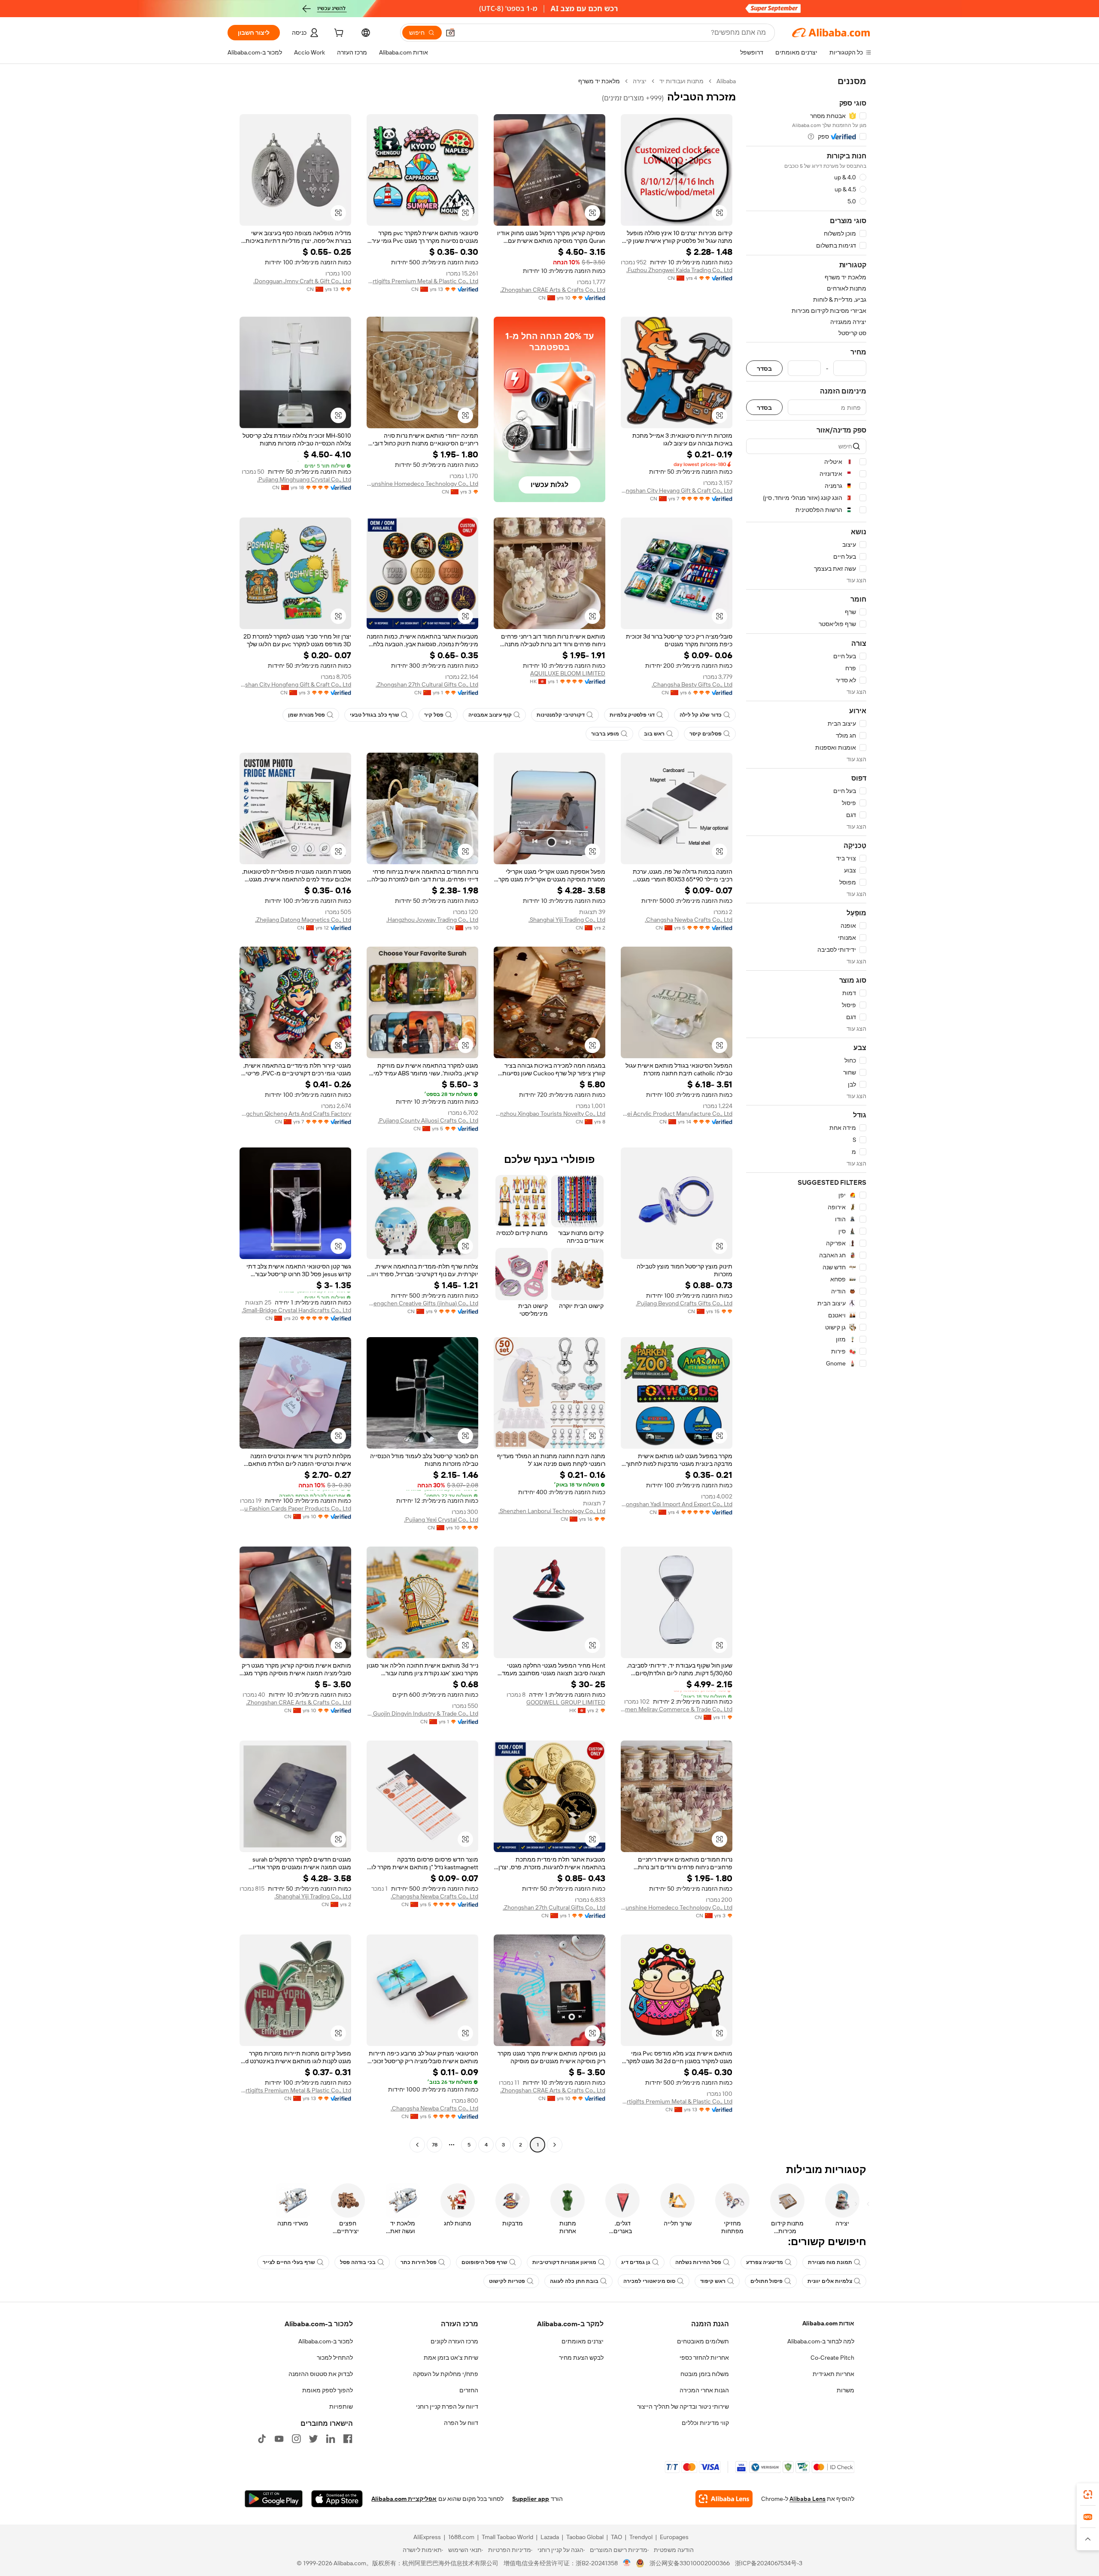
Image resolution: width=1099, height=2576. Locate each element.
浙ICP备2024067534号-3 (769, 2563)
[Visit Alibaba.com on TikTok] (262, 2439)
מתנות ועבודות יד (682, 81)
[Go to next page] (417, 2145)
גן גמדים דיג (636, 2262)
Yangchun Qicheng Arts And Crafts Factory (295, 1114)
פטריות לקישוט (507, 2281)
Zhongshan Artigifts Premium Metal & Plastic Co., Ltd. (422, 281)
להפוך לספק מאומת (328, 2390)
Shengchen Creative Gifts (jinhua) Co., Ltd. (422, 1303)
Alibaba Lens (808, 2499)
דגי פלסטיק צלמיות (632, 715)
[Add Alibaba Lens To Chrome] (724, 2499)
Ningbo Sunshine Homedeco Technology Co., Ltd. (422, 484)
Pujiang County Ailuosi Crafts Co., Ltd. (428, 1120)
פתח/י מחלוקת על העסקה (446, 2374)
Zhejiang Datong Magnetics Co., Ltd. (303, 920)
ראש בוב (654, 734)
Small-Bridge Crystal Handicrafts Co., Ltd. (296, 1310)
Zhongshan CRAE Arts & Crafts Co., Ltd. (553, 290)
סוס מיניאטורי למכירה (649, 2281)
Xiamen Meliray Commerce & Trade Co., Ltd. (677, 1709)
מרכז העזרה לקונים (454, 2341)
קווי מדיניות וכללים (705, 2423)
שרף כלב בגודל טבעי (375, 715)
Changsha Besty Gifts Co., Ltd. (692, 684)
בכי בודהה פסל (358, 2262)
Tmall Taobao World (507, 2537)
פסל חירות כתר (419, 2262)
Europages (674, 2537)
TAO (616, 2537)
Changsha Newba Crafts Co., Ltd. (689, 920)
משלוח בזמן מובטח (705, 2374)
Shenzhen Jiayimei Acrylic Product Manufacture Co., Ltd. (677, 1114)
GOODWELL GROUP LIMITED (566, 1702)
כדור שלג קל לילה (701, 715)
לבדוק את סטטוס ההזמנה (321, 2374)
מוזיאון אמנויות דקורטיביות (564, 2262)
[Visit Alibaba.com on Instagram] (296, 2439)
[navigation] (806, 1114)
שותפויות (341, 2406)
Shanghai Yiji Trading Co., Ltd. (567, 920)
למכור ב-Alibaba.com (326, 2341)
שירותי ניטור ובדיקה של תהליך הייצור (683, 2406)
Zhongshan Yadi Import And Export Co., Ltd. (677, 1504)
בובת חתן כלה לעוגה (574, 2281)
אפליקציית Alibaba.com (404, 2499)
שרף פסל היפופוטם (484, 2262)
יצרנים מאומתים (583, 2341)
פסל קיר (434, 715)
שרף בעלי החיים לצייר (289, 2262)
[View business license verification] (627, 2563)
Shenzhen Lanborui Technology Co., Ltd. (552, 1511)
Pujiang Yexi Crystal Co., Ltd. (441, 1520)
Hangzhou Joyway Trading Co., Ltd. (432, 920)
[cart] (338, 34)
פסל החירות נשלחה (698, 2262)
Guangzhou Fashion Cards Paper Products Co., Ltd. (295, 1508)
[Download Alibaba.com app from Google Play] (274, 2499)
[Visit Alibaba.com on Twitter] (313, 2439)
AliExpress (427, 2537)
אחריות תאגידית (833, 2374)
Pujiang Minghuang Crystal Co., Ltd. (304, 479)
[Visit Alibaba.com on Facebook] (348, 2439)
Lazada (550, 2537)
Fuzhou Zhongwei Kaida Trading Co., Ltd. (679, 270)
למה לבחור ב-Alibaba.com (821, 2341)
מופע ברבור (605, 734)
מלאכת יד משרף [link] (599, 81)
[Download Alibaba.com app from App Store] (337, 2499)
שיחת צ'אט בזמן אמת (451, 2358)
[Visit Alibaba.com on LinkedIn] (331, 2439)
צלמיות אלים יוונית (830, 2281)
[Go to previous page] (555, 2145)
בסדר (764, 368)
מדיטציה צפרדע (765, 2262)
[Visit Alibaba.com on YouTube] (279, 2439)
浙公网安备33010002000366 (690, 2563)
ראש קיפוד (713, 2281)
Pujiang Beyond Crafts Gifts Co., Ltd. (684, 1303)
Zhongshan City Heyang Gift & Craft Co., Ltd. (677, 490)
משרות (846, 2390)
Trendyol (641, 2537)
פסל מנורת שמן (307, 715)
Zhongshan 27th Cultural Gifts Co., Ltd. (427, 684)
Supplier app (531, 2499)
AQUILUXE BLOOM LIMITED (568, 673)
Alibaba (726, 81)
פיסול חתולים (767, 2281)
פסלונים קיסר (706, 734)
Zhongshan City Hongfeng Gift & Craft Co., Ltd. (295, 684)
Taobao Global (585, 2537)
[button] (450, 33)
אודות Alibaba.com (828, 2323)
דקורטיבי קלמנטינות (561, 715)
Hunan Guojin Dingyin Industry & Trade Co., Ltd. (422, 1713)
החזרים (469, 2390)
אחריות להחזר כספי (704, 2358)
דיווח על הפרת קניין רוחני (447, 2406)
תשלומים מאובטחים (703, 2341)
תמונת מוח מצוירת (830, 2262)
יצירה (640, 81)
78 (435, 2145)
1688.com (461, 2537)
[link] (1088, 2494)
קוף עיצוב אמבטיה (490, 715)
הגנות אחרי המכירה (704, 2390)
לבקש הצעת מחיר (581, 2358)
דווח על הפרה (461, 2423)
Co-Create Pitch (832, 2358)
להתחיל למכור (335, 2358)
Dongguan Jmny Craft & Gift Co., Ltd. (302, 281)
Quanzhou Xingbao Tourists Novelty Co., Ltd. (549, 1114)
